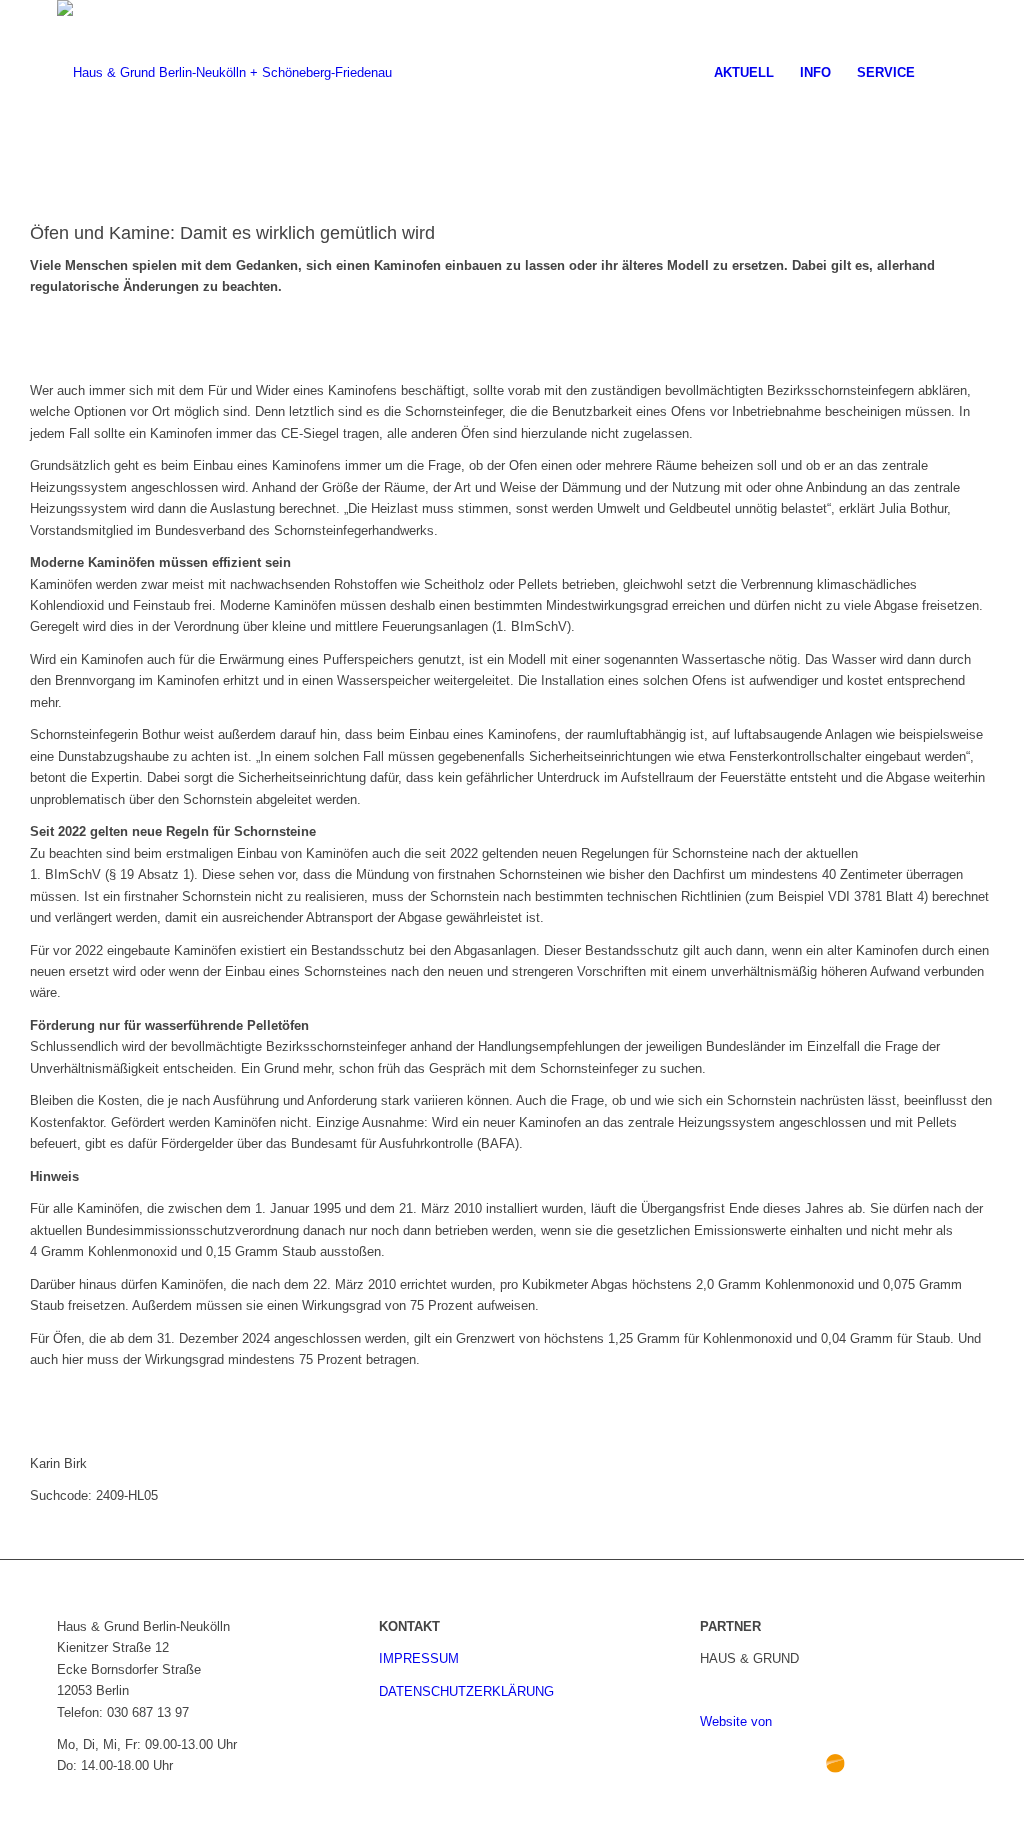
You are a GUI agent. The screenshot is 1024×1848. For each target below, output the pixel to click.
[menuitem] (744, 73)
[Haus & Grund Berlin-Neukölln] (224, 73)
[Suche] (947, 73)
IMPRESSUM (419, 1658)
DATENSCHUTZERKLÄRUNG (466, 1691)
